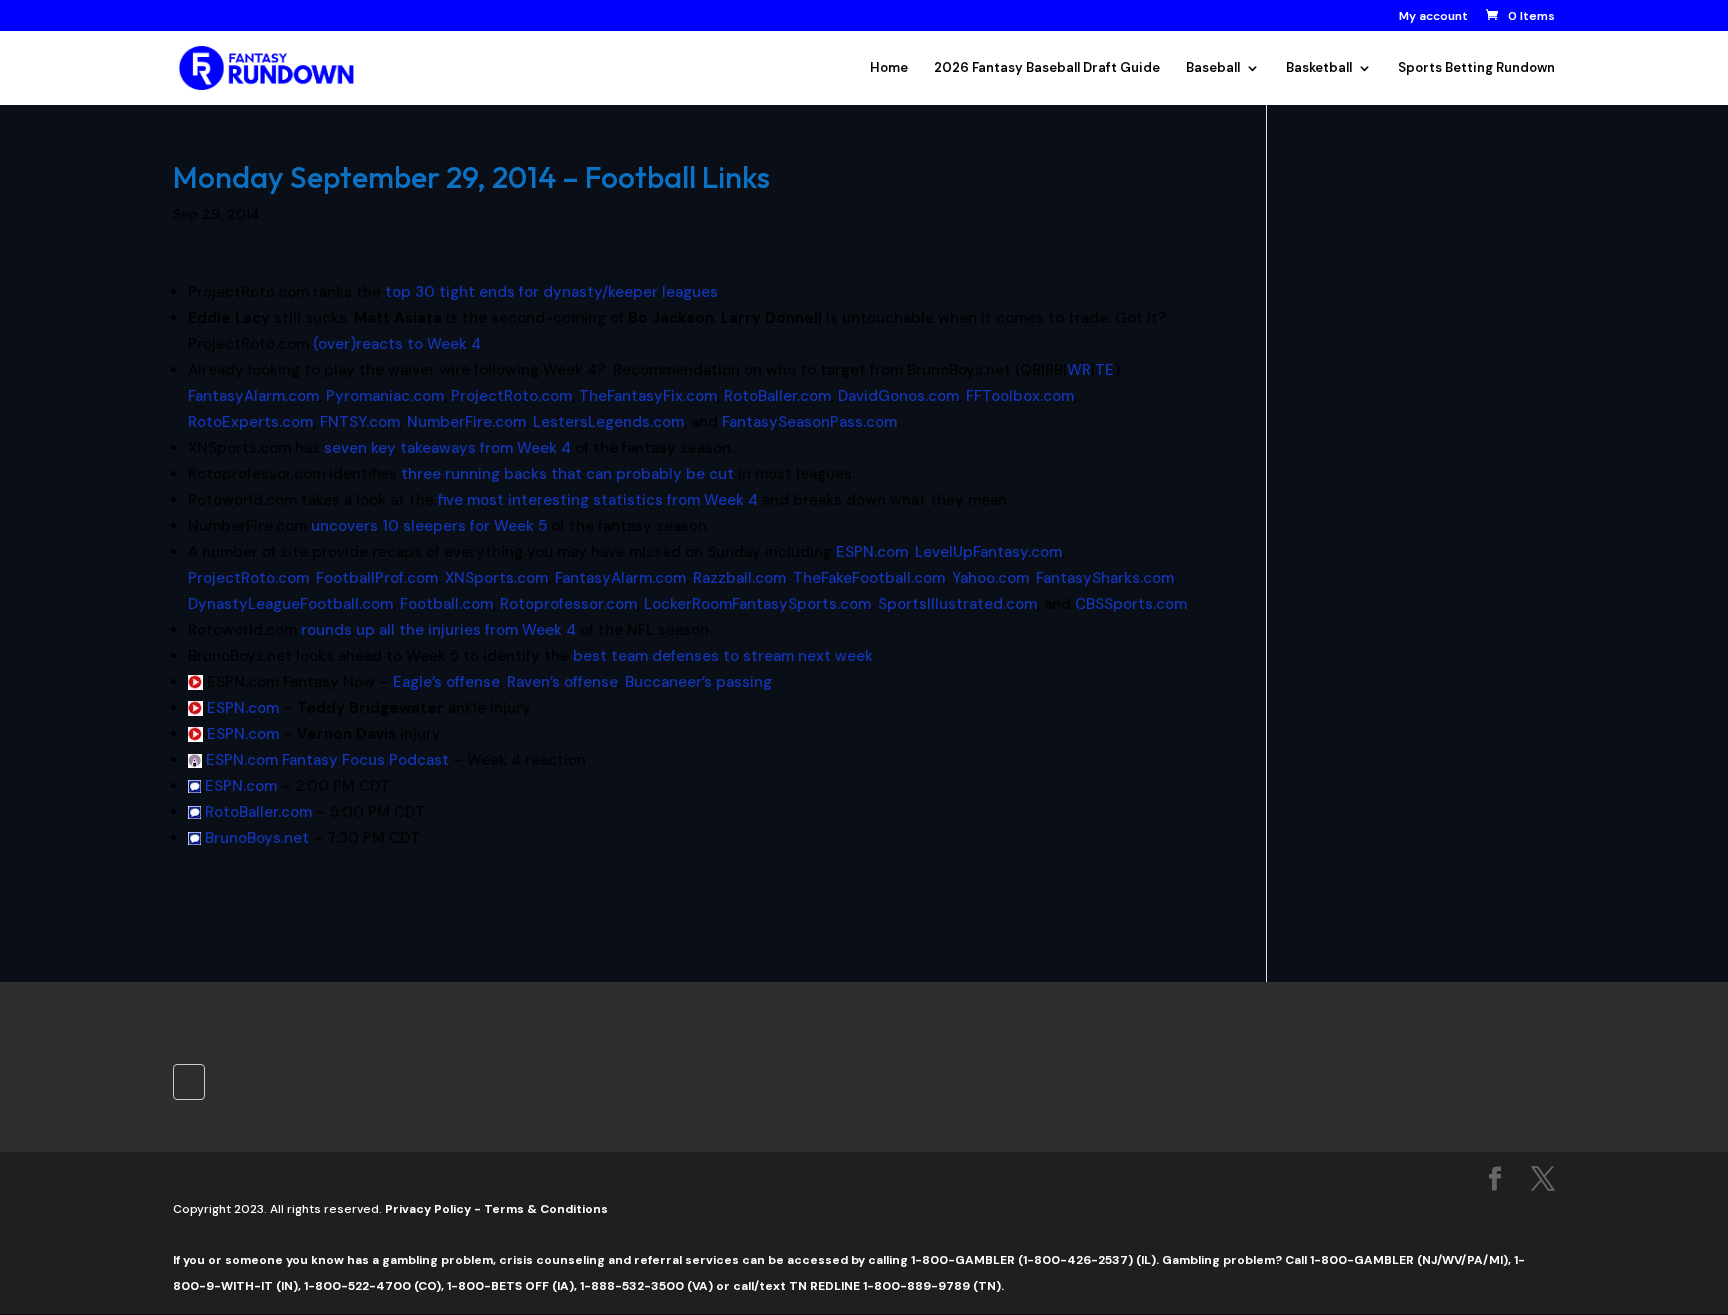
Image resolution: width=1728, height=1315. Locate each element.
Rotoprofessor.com (568, 604)
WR (1079, 370)
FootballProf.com (377, 578)
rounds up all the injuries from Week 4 (438, 630)
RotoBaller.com (777, 396)
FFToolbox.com (1020, 396)
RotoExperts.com (250, 422)
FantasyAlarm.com (253, 396)
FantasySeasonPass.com (809, 422)
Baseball (1213, 68)
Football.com (446, 604)
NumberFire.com (466, 422)
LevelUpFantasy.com (988, 552)
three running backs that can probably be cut (567, 474)
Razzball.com (739, 578)
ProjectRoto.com (511, 396)
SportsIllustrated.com (957, 604)
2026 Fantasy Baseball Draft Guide (1047, 68)
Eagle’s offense (446, 682)
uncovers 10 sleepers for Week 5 (429, 526)
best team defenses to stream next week (723, 656)
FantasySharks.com (1105, 578)
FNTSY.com (360, 422)
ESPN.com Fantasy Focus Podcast (327, 760)
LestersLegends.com (608, 422)
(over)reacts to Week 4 (397, 344)
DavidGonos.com (898, 396)
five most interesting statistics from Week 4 (598, 500)
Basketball (1319, 68)
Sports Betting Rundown (1476, 68)
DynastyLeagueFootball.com (290, 604)
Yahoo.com (990, 578)
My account (1433, 17)
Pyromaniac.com (385, 396)
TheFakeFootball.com (869, 578)
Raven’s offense (562, 682)
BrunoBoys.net (257, 838)
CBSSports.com (1131, 604)
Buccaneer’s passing (698, 682)
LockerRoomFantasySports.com (757, 604)
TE (1104, 370)
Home (889, 68)
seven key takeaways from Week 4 (447, 448)
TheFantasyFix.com (648, 396)
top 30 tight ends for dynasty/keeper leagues (551, 292)
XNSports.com (496, 578)
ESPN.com (872, 552)
